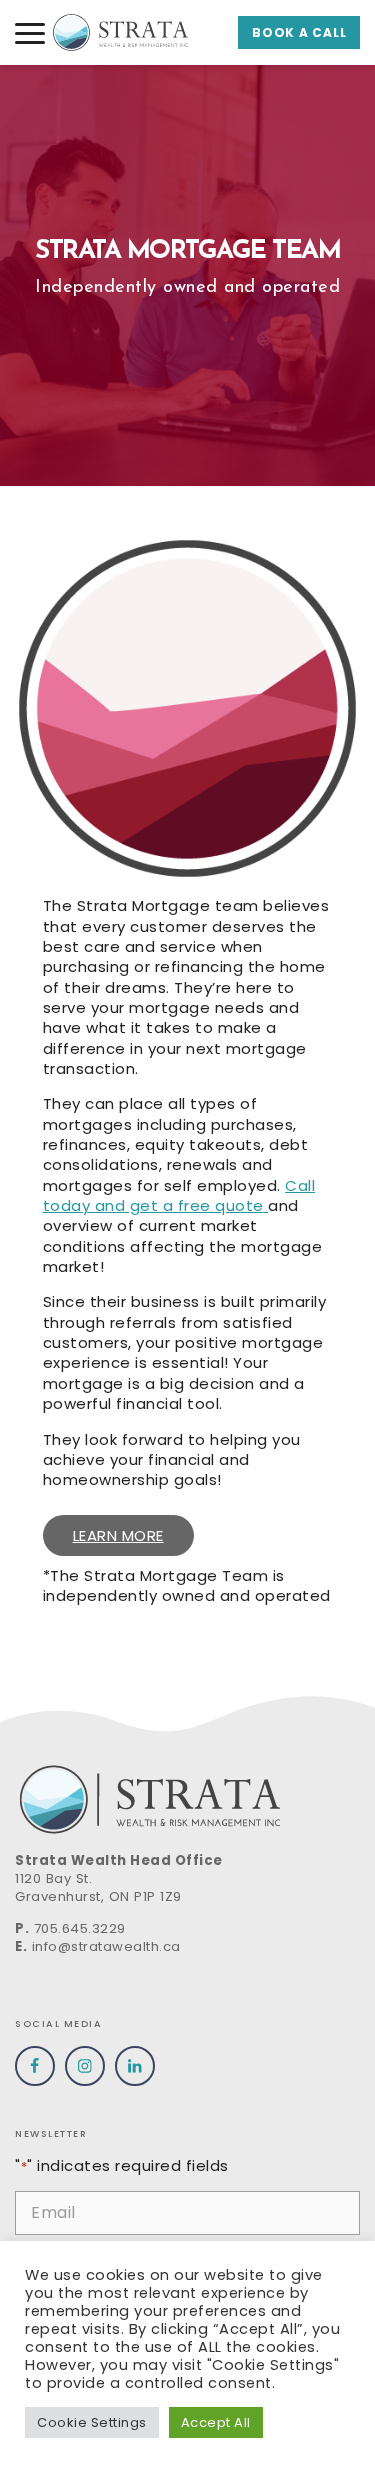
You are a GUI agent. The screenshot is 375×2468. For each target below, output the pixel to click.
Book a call (299, 32)
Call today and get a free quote (179, 1195)
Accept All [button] (216, 2422)
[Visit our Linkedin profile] (135, 2066)
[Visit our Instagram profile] (85, 2066)
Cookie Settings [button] (92, 2422)
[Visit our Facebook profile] (35, 2066)
